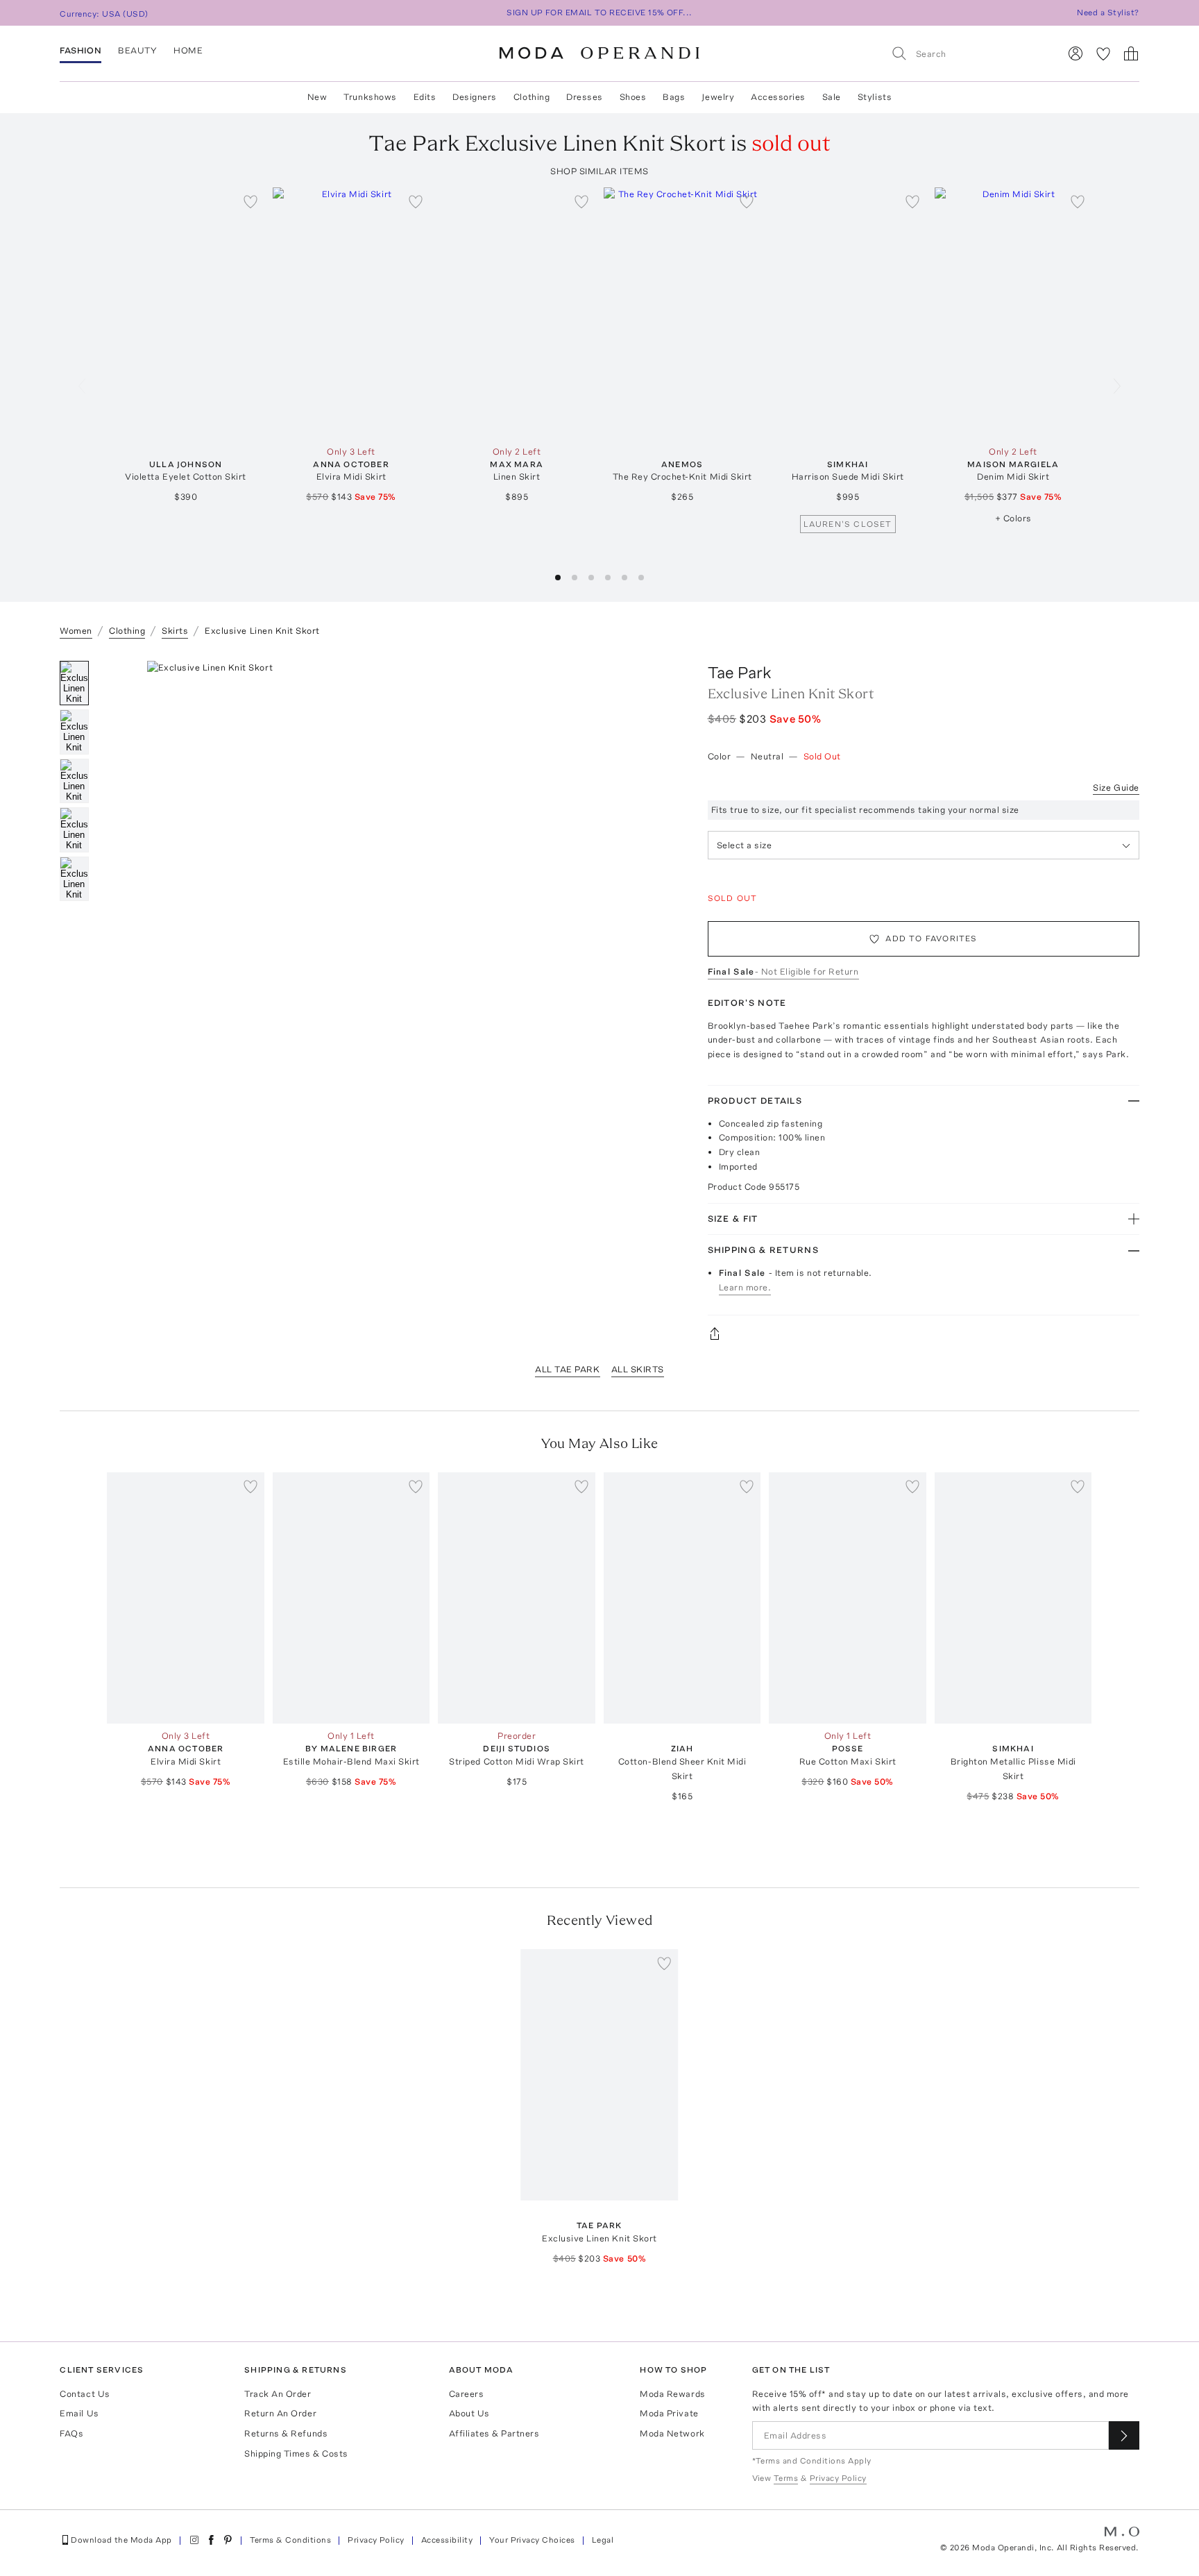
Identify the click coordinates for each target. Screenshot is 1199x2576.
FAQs (71, 2433)
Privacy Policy (376, 2540)
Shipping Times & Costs (296, 2453)
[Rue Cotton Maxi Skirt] (848, 1598)
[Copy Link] (924, 1333)
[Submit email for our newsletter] (1124, 2435)
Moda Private (669, 2413)
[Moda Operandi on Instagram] (194, 2540)
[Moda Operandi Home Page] (599, 53)
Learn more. (745, 1287)
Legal (603, 2540)
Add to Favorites (931, 938)
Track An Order (278, 2394)
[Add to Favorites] (250, 201)
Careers (467, 2394)
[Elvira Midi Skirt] (351, 313)
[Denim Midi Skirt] (1013, 313)
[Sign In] (1075, 53)
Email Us (79, 2413)
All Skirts (638, 1369)
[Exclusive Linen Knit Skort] (600, 2075)
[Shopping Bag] (1131, 53)
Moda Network (672, 2433)
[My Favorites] (1103, 53)
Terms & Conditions (291, 2540)
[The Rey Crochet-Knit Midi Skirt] (682, 313)
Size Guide (1116, 788)
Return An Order (280, 2413)
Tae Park (740, 672)
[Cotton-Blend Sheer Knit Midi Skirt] (682, 1598)
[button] (558, 578)
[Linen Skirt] (517, 313)
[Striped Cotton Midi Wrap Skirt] (517, 1598)
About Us (469, 2413)
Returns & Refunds (286, 2433)
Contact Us (85, 2394)
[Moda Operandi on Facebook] (211, 2540)
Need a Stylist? (1108, 12)
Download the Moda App (121, 2540)
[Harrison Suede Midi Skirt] (848, 313)
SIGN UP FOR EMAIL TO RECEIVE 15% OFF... (599, 12)
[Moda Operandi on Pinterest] (228, 2540)
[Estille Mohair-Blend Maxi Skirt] (351, 1598)
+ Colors (1013, 518)
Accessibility (447, 2540)
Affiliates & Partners (494, 2433)
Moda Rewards (672, 2394)
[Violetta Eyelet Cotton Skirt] (186, 313)
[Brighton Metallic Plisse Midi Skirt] (1013, 1598)
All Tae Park (567, 1369)
